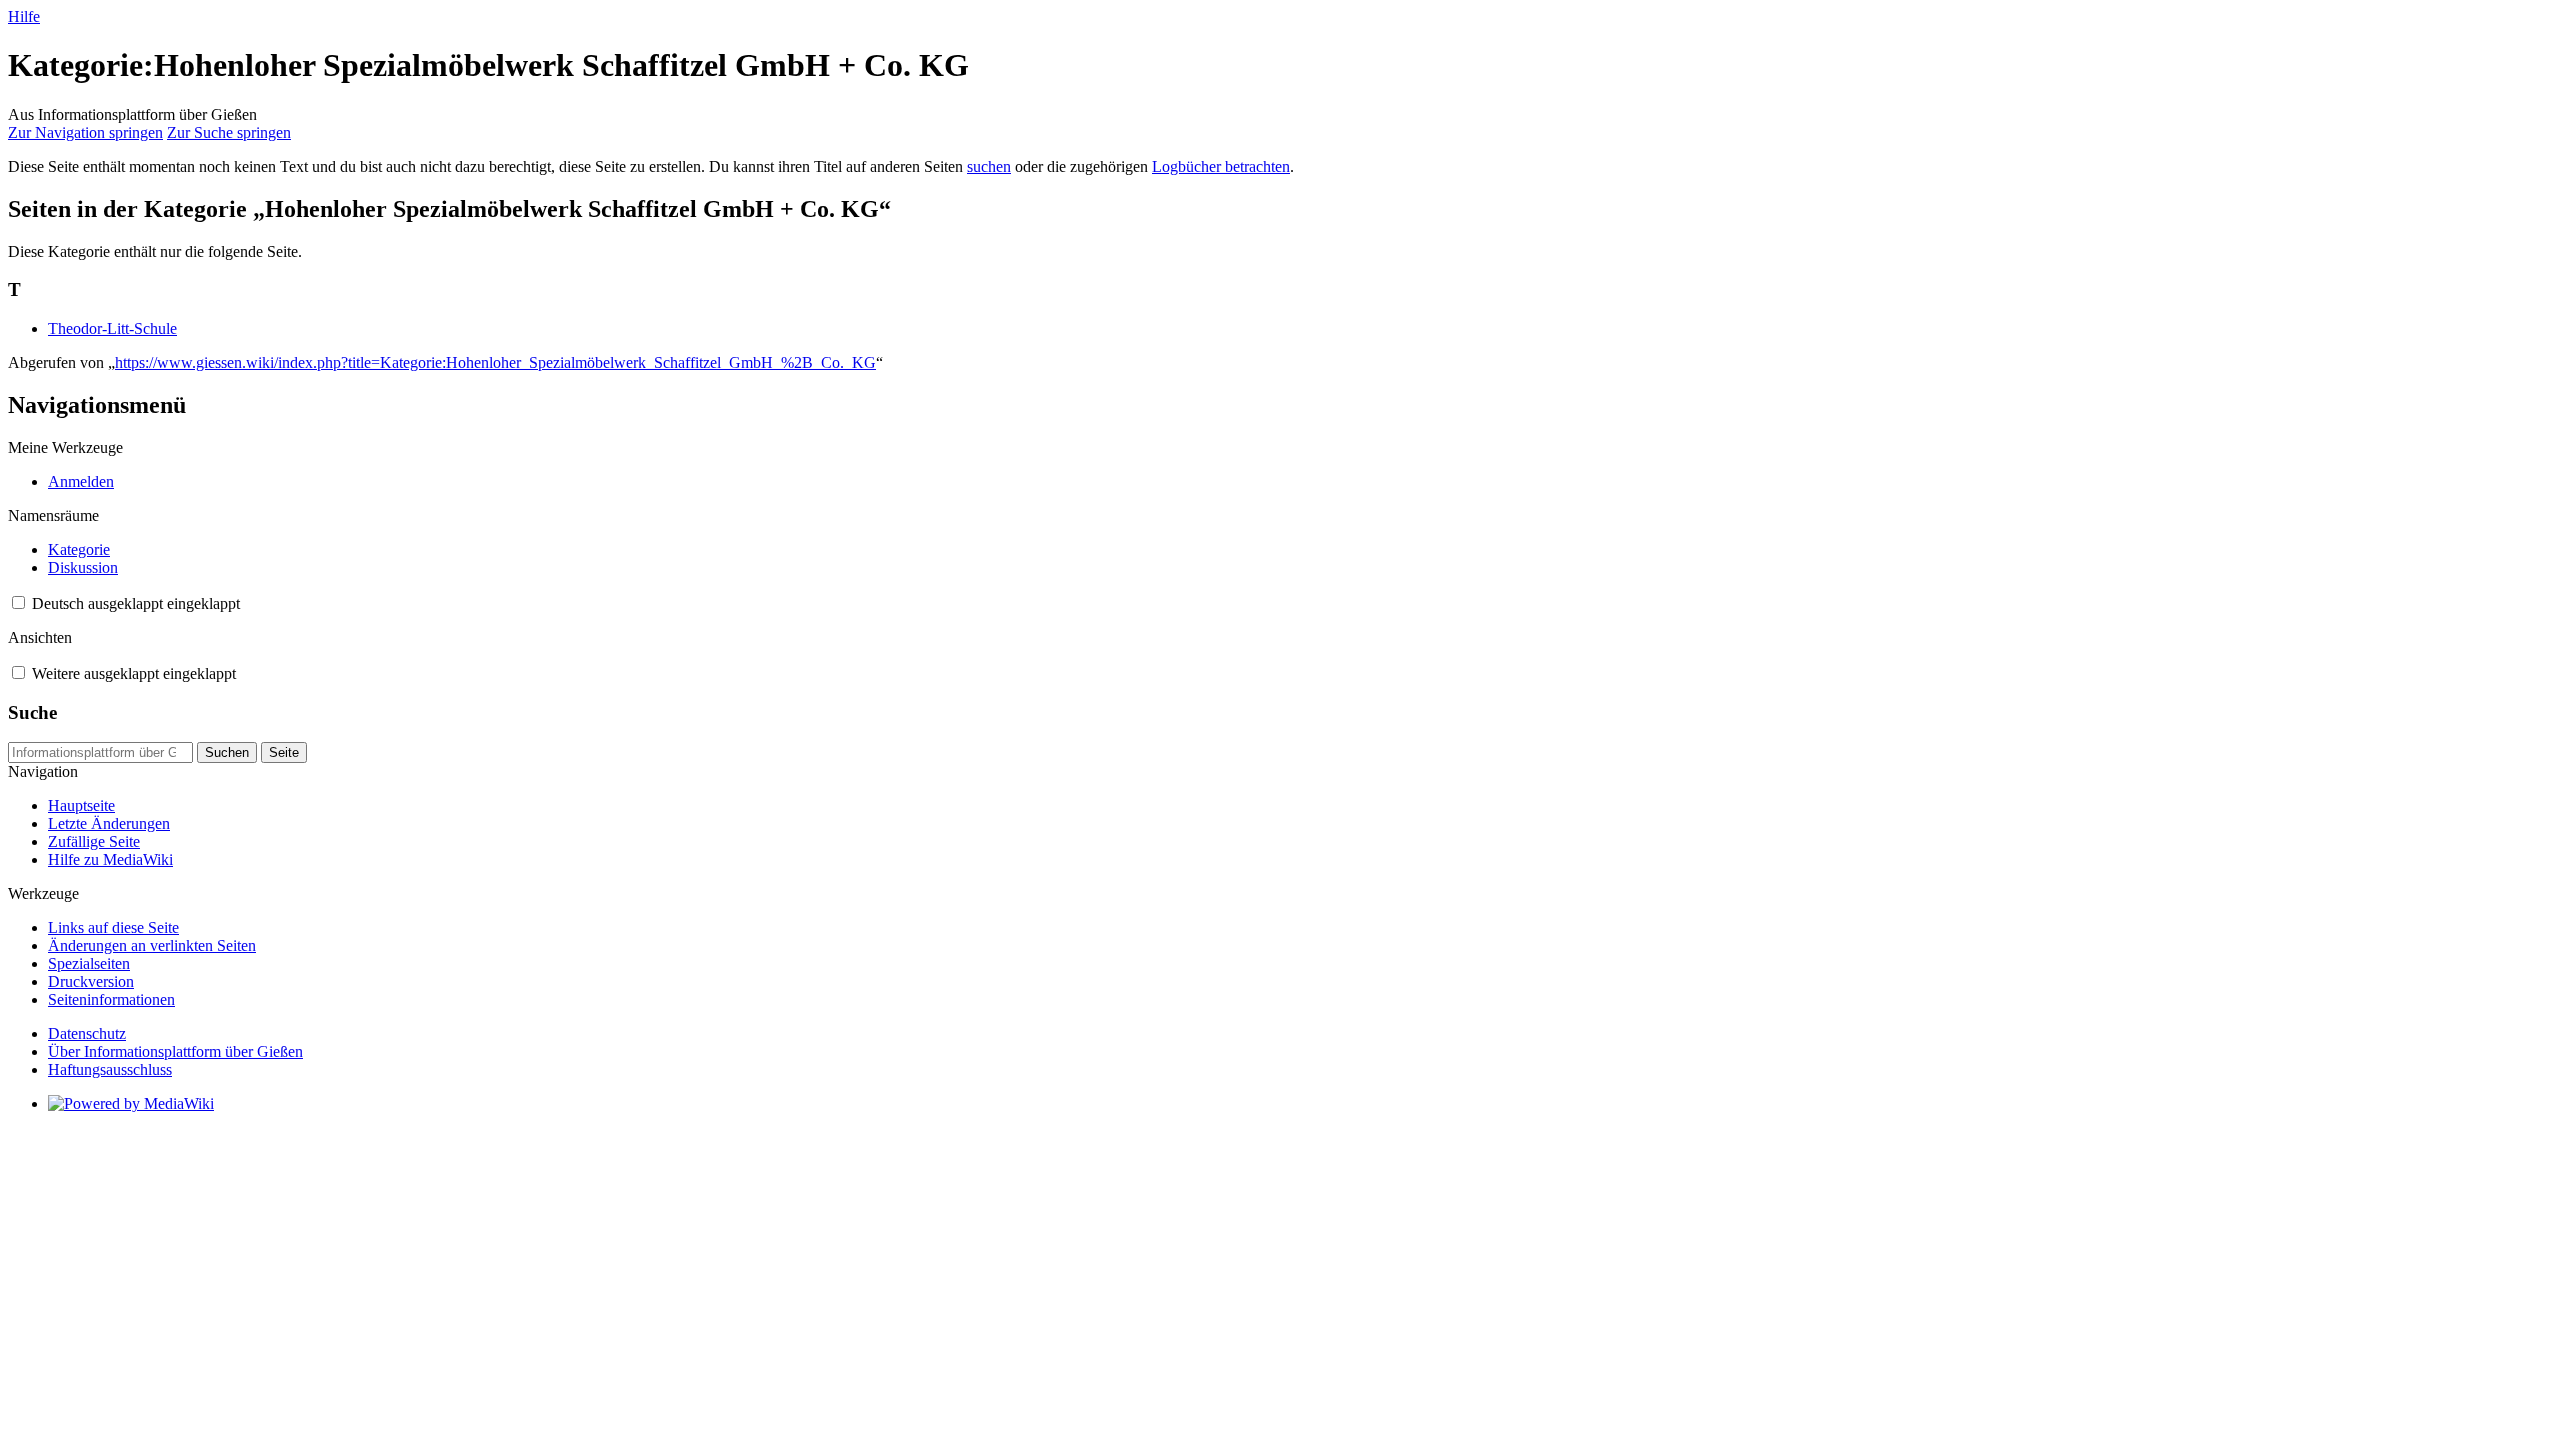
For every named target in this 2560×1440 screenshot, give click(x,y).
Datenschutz (87, 1033)
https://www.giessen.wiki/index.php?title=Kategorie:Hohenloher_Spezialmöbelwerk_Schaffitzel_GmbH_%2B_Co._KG (495, 362)
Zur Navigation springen (85, 132)
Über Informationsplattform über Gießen (175, 1051)
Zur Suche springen (229, 132)
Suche (32, 712)
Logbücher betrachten (1221, 166)
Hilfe (24, 16)
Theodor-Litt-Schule (112, 328)
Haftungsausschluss (110, 1069)
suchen (989, 166)
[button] (18, 602)
